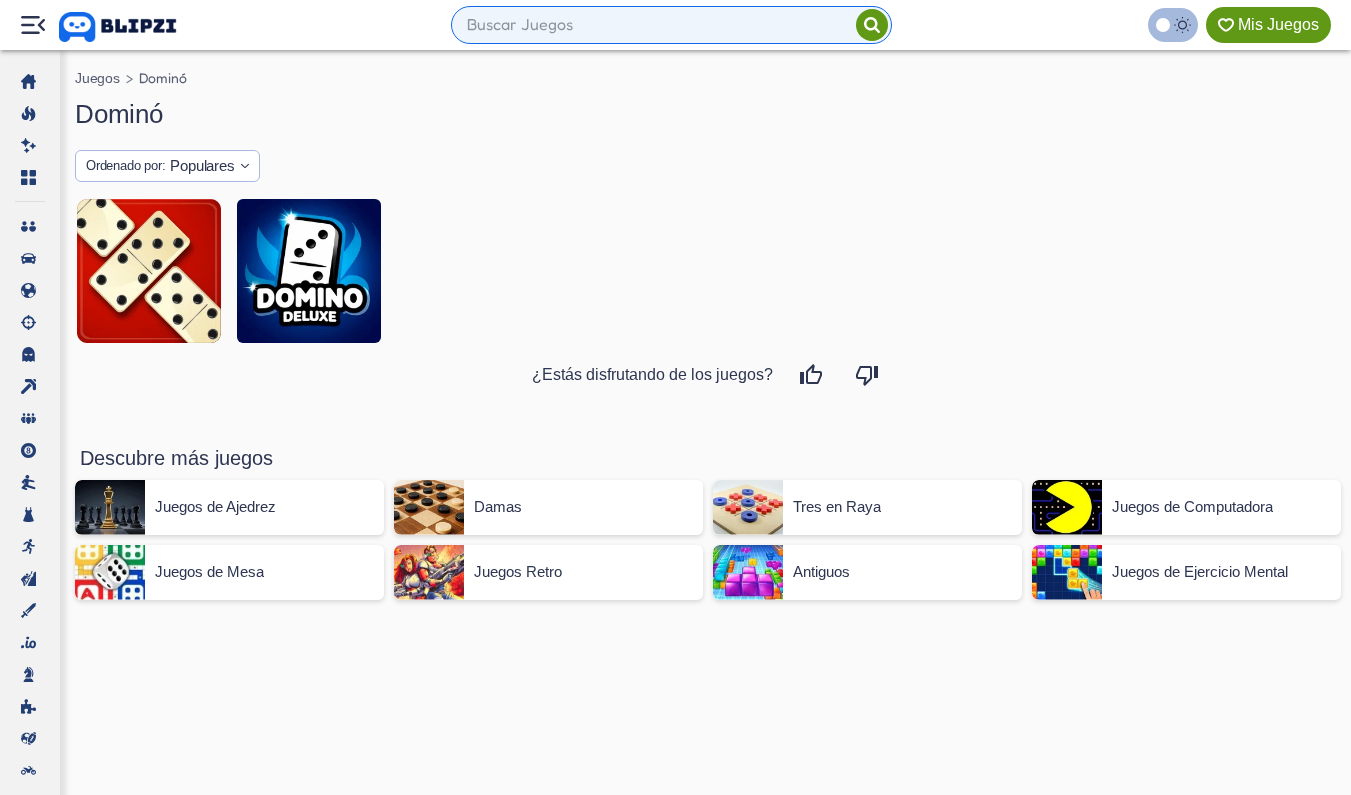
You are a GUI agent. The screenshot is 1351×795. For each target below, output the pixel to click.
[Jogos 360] (131, 27)
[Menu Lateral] (32, 25)
